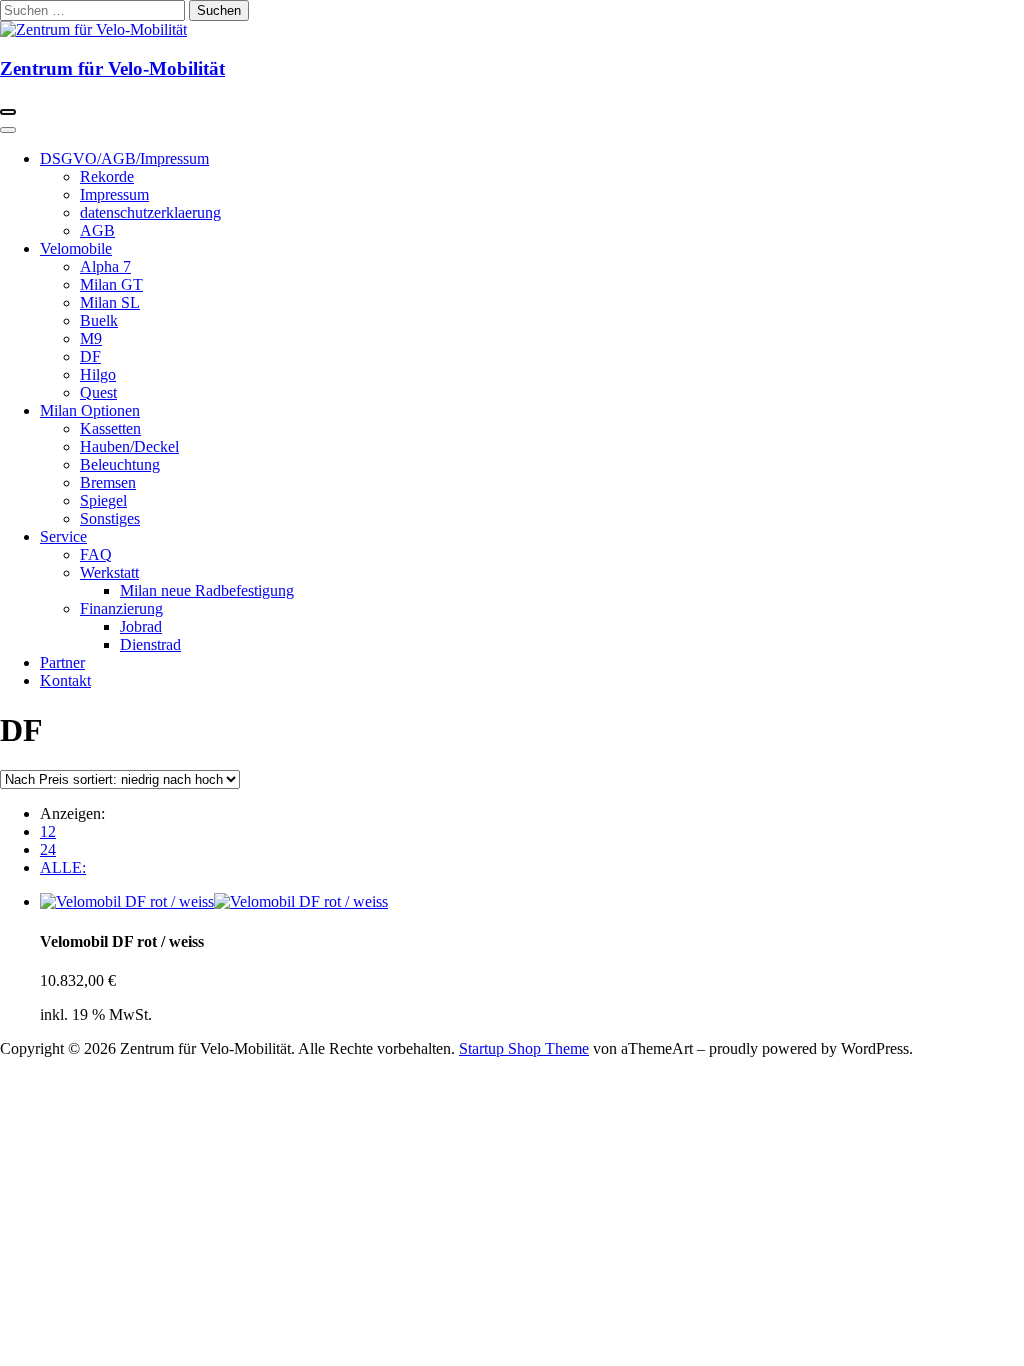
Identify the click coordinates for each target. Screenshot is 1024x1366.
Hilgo (98, 374)
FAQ (96, 554)
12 (48, 831)
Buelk (99, 320)
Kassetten (110, 428)
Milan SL (110, 302)
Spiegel (103, 500)
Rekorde (107, 176)
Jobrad (141, 626)
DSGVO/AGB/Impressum (124, 158)
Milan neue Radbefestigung (207, 590)
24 (48, 849)
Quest (98, 392)
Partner (62, 662)
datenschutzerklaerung (150, 212)
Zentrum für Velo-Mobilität (112, 68)
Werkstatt (109, 572)
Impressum (114, 194)
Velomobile (76, 248)
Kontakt (65, 680)
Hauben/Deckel (129, 446)
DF (90, 356)
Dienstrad (150, 644)
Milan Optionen (90, 410)
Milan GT (111, 284)
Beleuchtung (120, 464)
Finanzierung (121, 608)
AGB (97, 230)
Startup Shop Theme (524, 1048)
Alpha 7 (105, 266)
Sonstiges (110, 518)
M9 (91, 338)
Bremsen (108, 482)
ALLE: (63, 867)
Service (63, 536)
